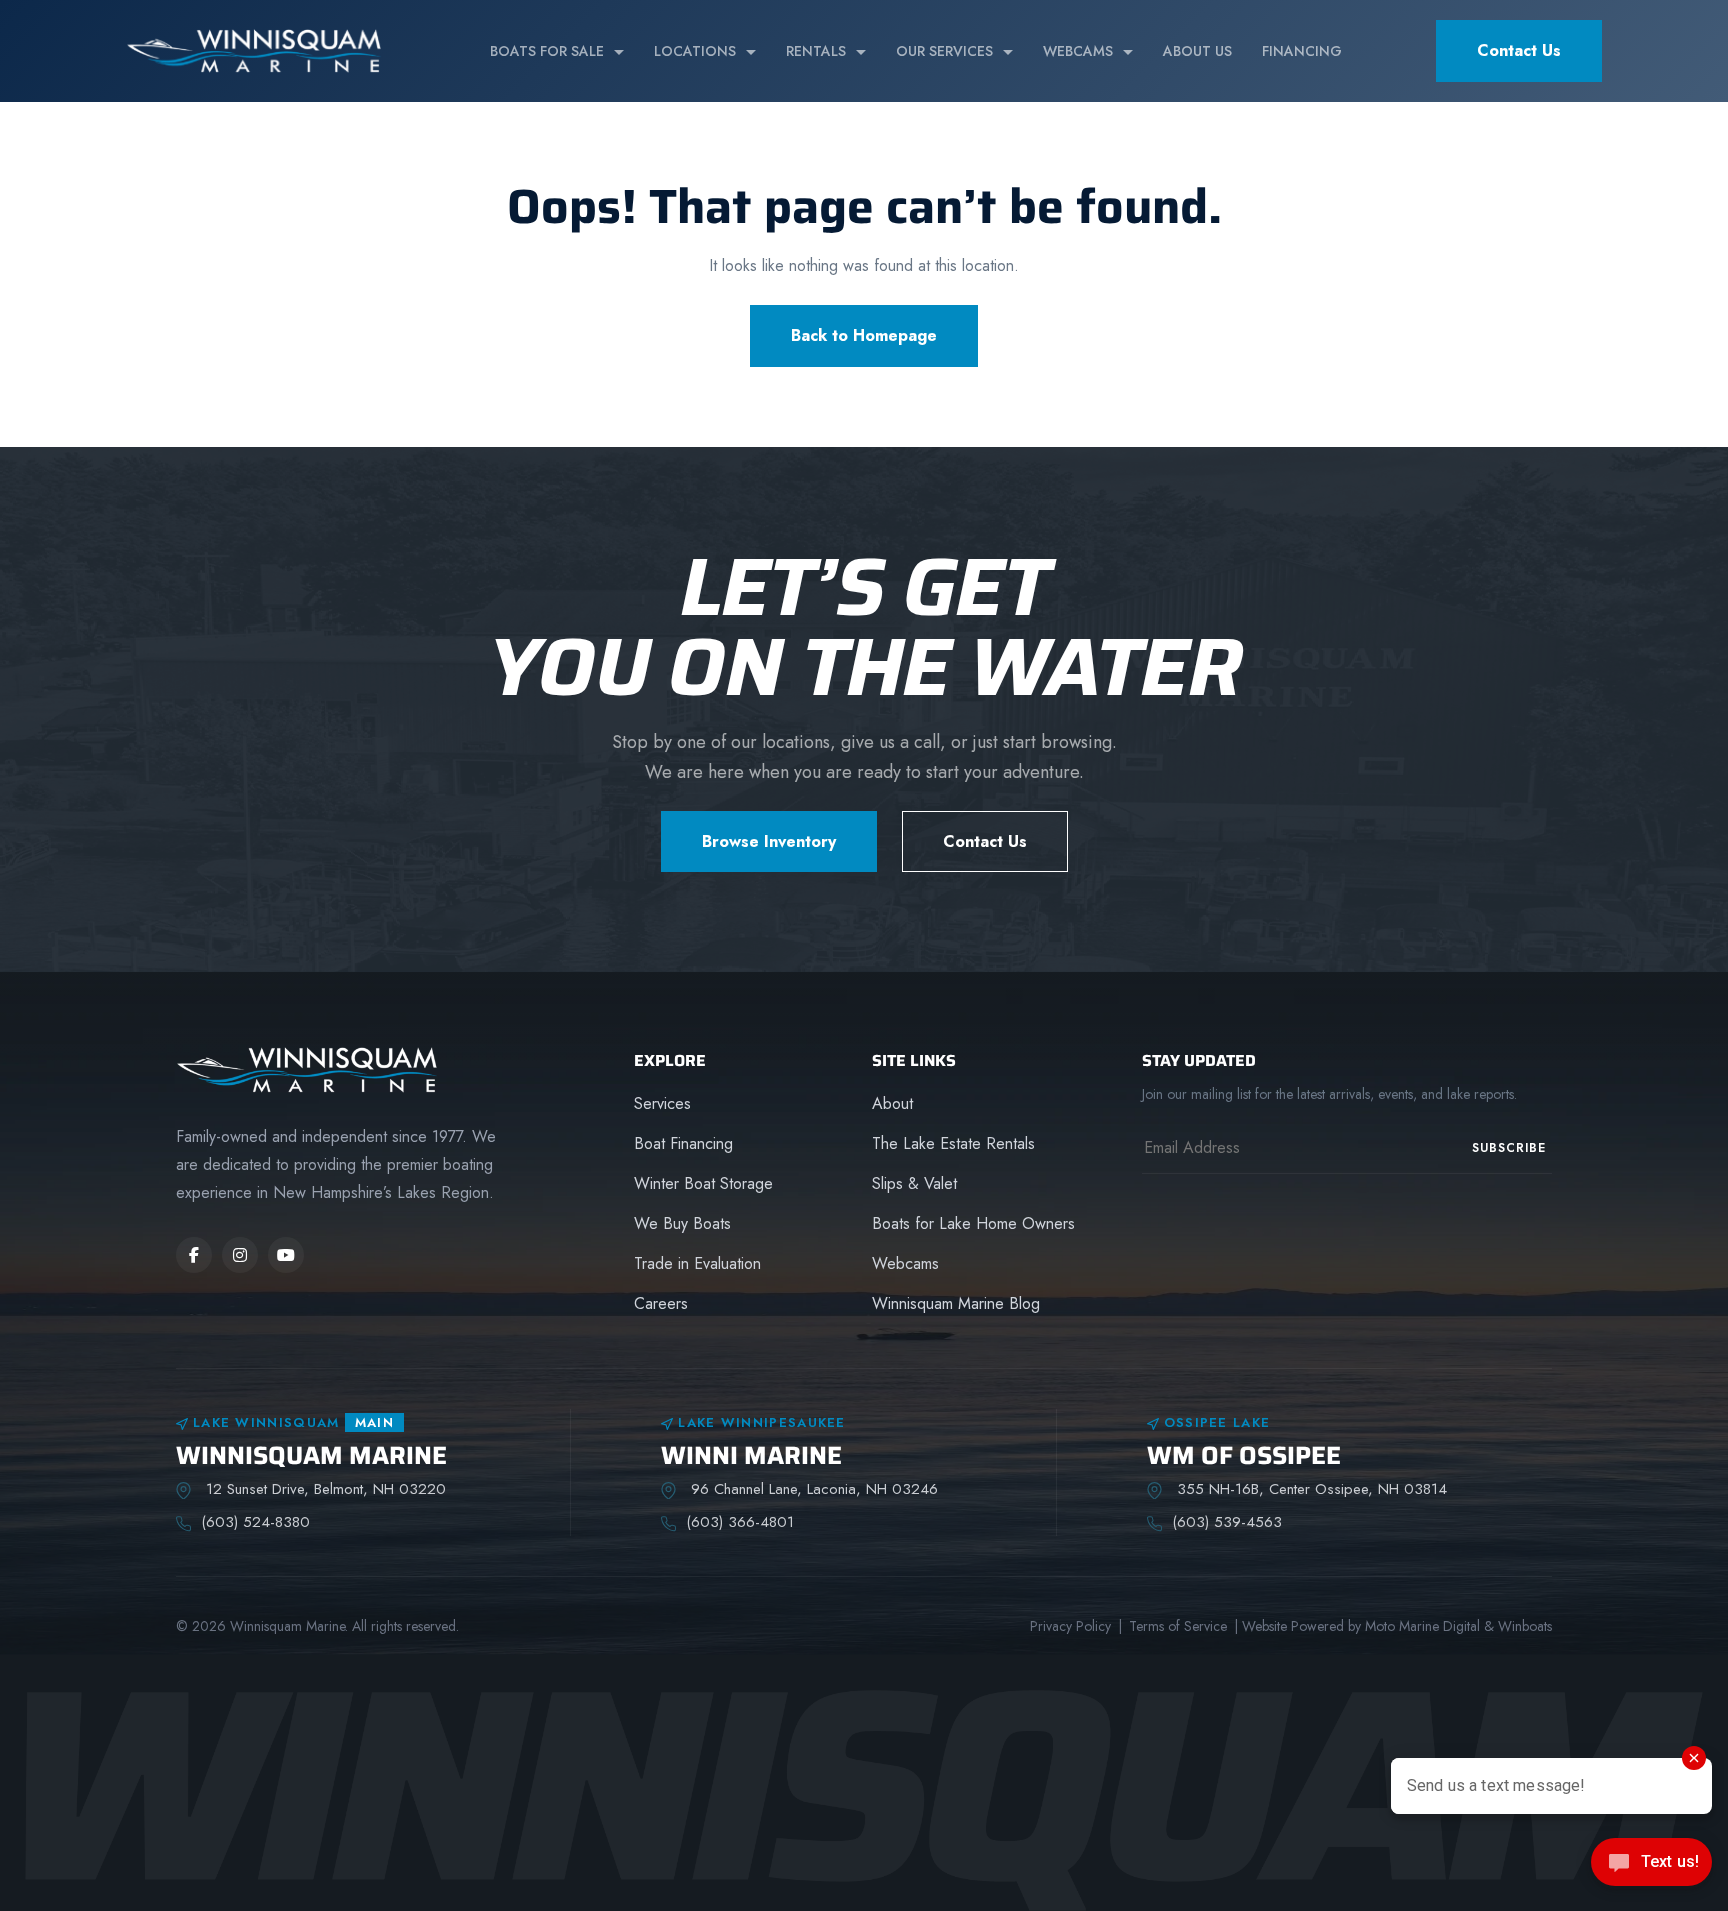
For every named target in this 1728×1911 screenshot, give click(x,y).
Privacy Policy (1070, 1626)
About (892, 1103)
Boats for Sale (547, 51)
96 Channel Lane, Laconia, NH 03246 (812, 1489)
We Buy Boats (682, 1223)
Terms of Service (1178, 1626)
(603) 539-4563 (1227, 1522)
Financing (1302, 51)
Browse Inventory (769, 841)
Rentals (816, 51)
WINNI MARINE (751, 1455)
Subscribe (1509, 1148)
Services (662, 1103)
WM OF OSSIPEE (1244, 1455)
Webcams (1078, 51)
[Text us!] (1651, 1868)
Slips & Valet (914, 1183)
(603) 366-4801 (740, 1522)
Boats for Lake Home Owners (973, 1223)
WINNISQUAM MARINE (311, 1455)
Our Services (944, 51)
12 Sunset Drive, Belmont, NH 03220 (323, 1489)
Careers (661, 1303)
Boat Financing (683, 1143)
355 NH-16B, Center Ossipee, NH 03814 (1309, 1489)
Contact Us (1519, 50)
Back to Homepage (864, 335)
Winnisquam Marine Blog (956, 1303)
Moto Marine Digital (1422, 1626)
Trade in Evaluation (697, 1263)
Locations (695, 51)
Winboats (1525, 1626)
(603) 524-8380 (255, 1522)
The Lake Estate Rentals (953, 1143)
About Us (1197, 51)
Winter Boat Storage (703, 1183)
